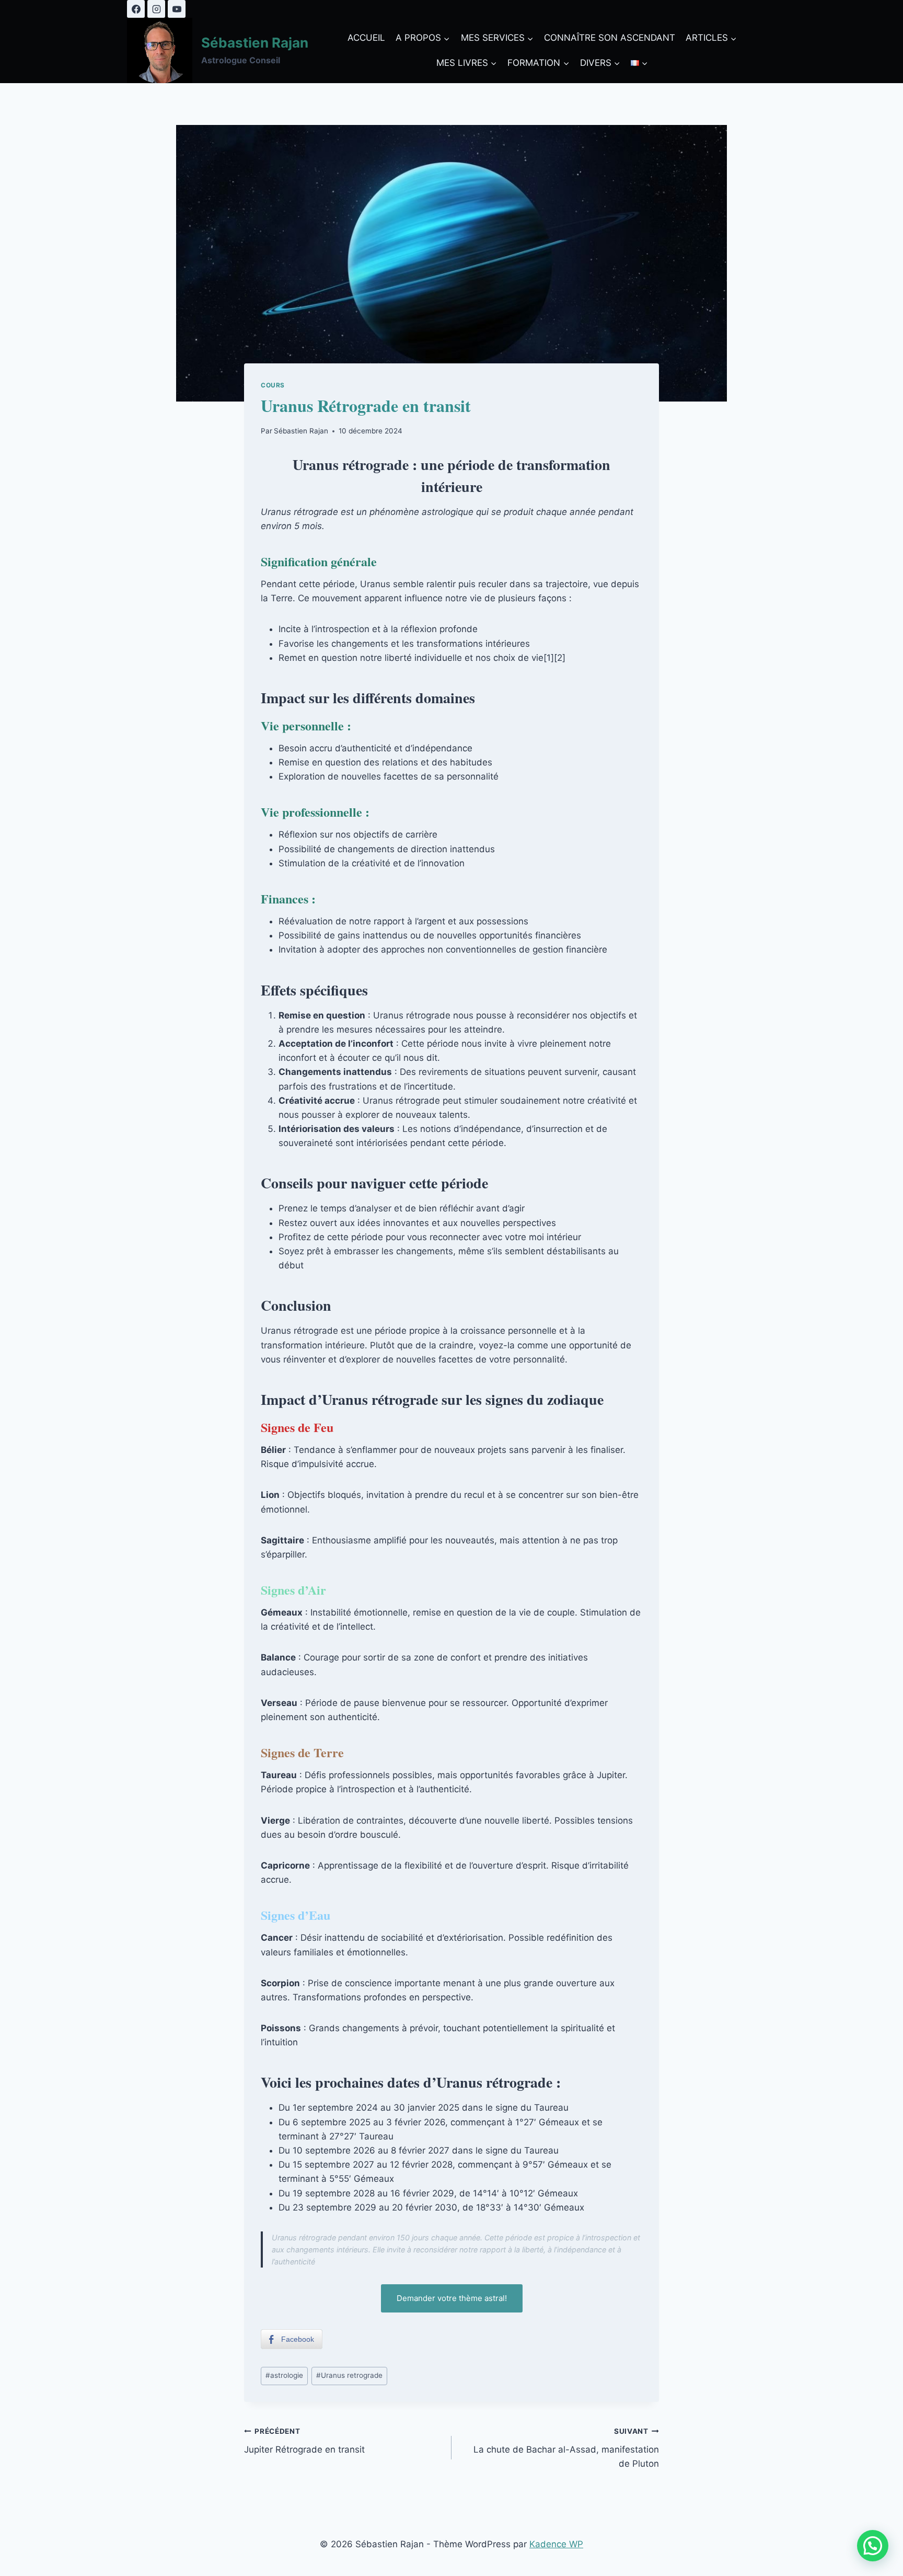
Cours (273, 385)
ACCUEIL (366, 38)
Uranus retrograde (349, 2375)
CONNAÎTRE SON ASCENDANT (610, 38)
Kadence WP (556, 2544)
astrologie (284, 2375)
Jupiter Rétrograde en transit (304, 2441)
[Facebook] (136, 9)
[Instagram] (156, 9)
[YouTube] (177, 9)
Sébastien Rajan (301, 431)
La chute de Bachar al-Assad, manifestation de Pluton (566, 2448)
